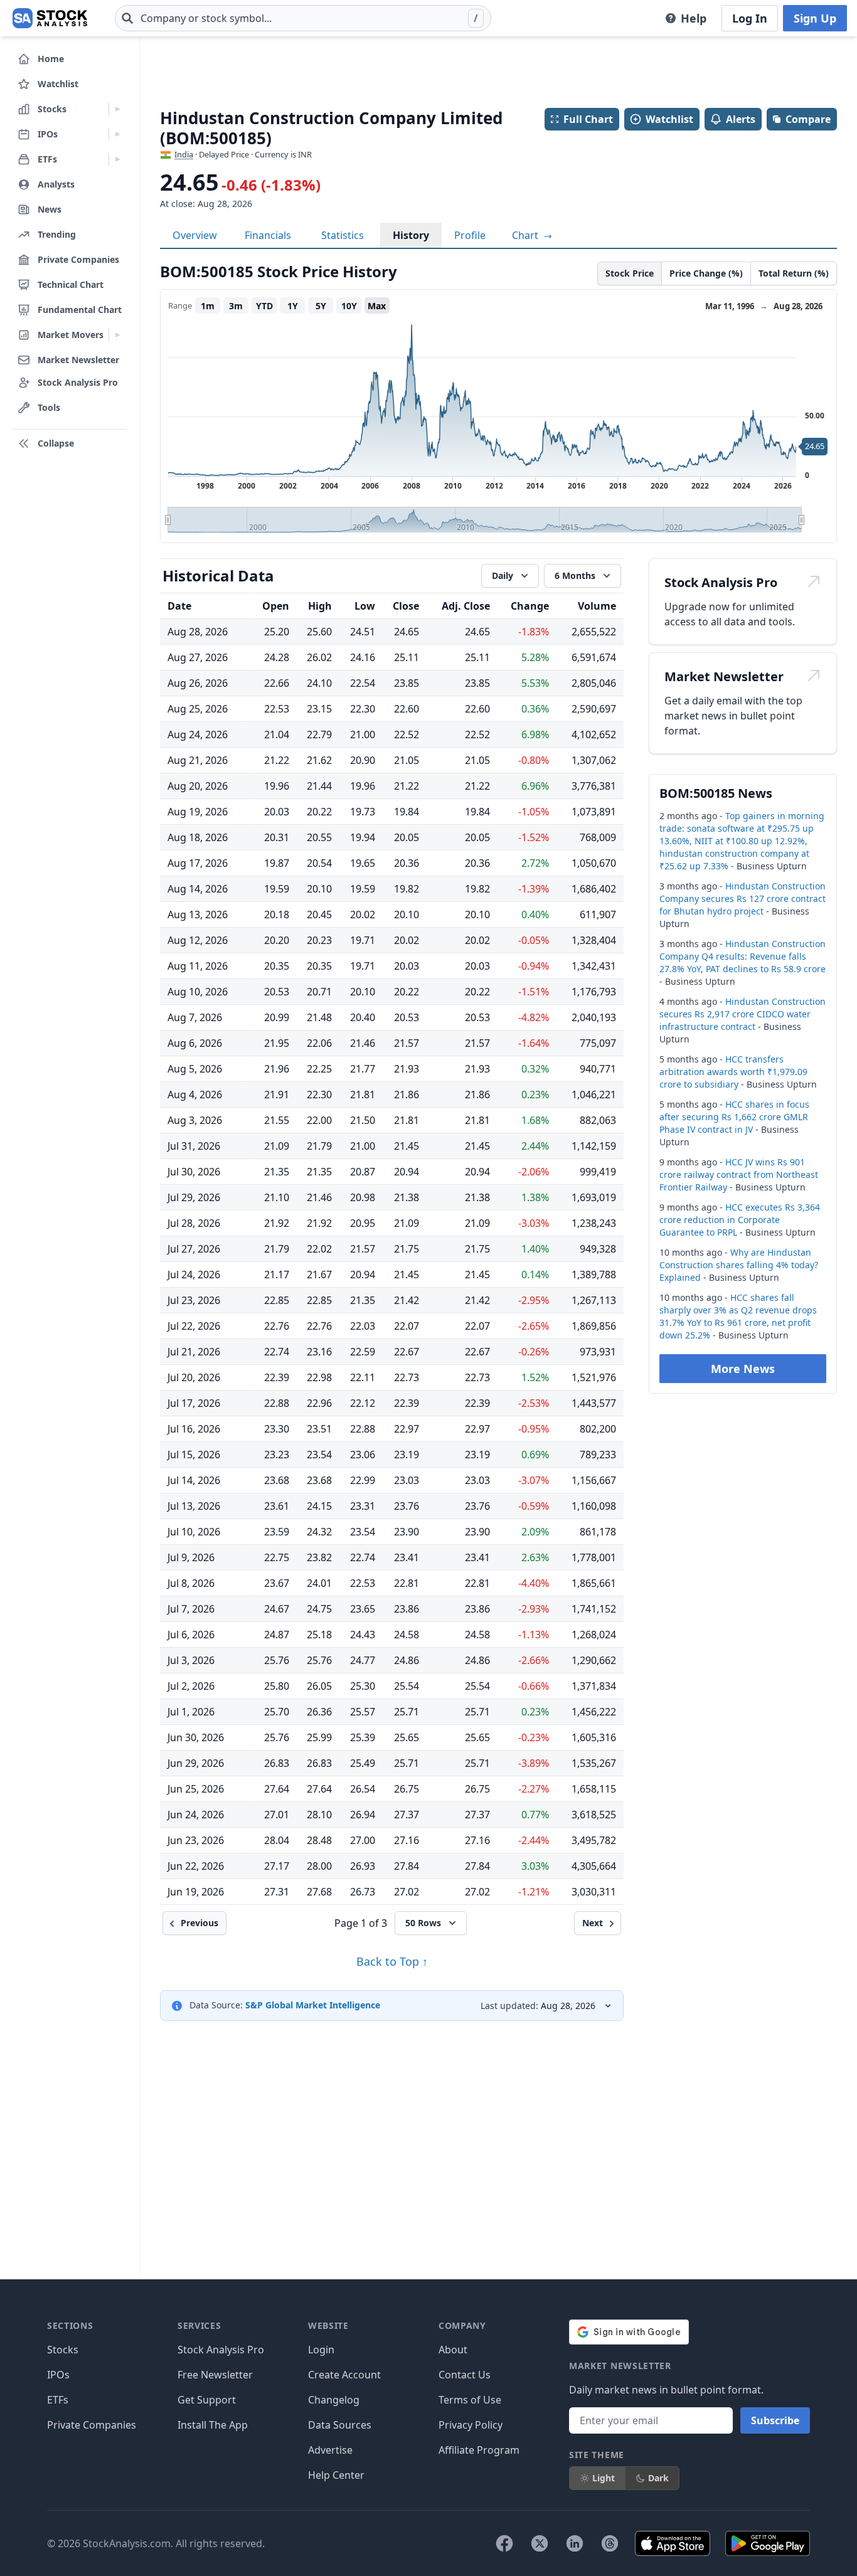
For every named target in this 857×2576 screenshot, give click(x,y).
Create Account (344, 2375)
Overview (195, 235)
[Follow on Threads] (610, 2543)
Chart (526, 235)
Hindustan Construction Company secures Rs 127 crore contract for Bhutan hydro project (743, 898)
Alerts (741, 119)
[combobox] (303, 18)
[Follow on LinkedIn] (575, 2543)
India (184, 154)
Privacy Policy (471, 2425)
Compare (808, 119)
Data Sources (340, 2425)
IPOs (58, 2375)
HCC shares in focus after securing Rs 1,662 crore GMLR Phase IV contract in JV (734, 1117)
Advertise (330, 2450)
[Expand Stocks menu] (118, 109)
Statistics (343, 235)
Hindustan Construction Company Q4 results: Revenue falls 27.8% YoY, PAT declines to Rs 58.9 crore (743, 956)
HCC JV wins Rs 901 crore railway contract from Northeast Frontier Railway (739, 1174)
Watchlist (669, 119)
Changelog (334, 2400)
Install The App (213, 2425)
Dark (658, 2478)
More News (743, 1369)
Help (694, 18)
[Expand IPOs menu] (118, 134)
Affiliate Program (479, 2450)
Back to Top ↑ (392, 1961)
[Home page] (50, 18)
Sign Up (815, 18)
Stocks (63, 2350)
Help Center (336, 2475)
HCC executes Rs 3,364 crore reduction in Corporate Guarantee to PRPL (740, 1220)
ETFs (58, 2400)
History (411, 235)
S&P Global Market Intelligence (313, 2005)
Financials (268, 235)
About (453, 2350)
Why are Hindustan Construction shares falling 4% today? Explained (739, 1265)
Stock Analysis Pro (221, 2350)
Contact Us (465, 2375)
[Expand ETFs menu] (118, 159)
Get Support (207, 2400)
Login (321, 2350)
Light (604, 2478)
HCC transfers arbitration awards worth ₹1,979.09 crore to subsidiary (733, 1072)
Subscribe (775, 2420)
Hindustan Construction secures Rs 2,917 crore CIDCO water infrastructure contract (743, 1014)
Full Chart (588, 119)
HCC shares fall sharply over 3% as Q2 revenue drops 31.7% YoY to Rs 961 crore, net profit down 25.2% (738, 1316)
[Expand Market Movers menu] (118, 335)
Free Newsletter (215, 2375)
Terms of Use (470, 2400)
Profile (470, 235)
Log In (750, 18)
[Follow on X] (540, 2543)
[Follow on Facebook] (504, 2543)
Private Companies (92, 2425)
